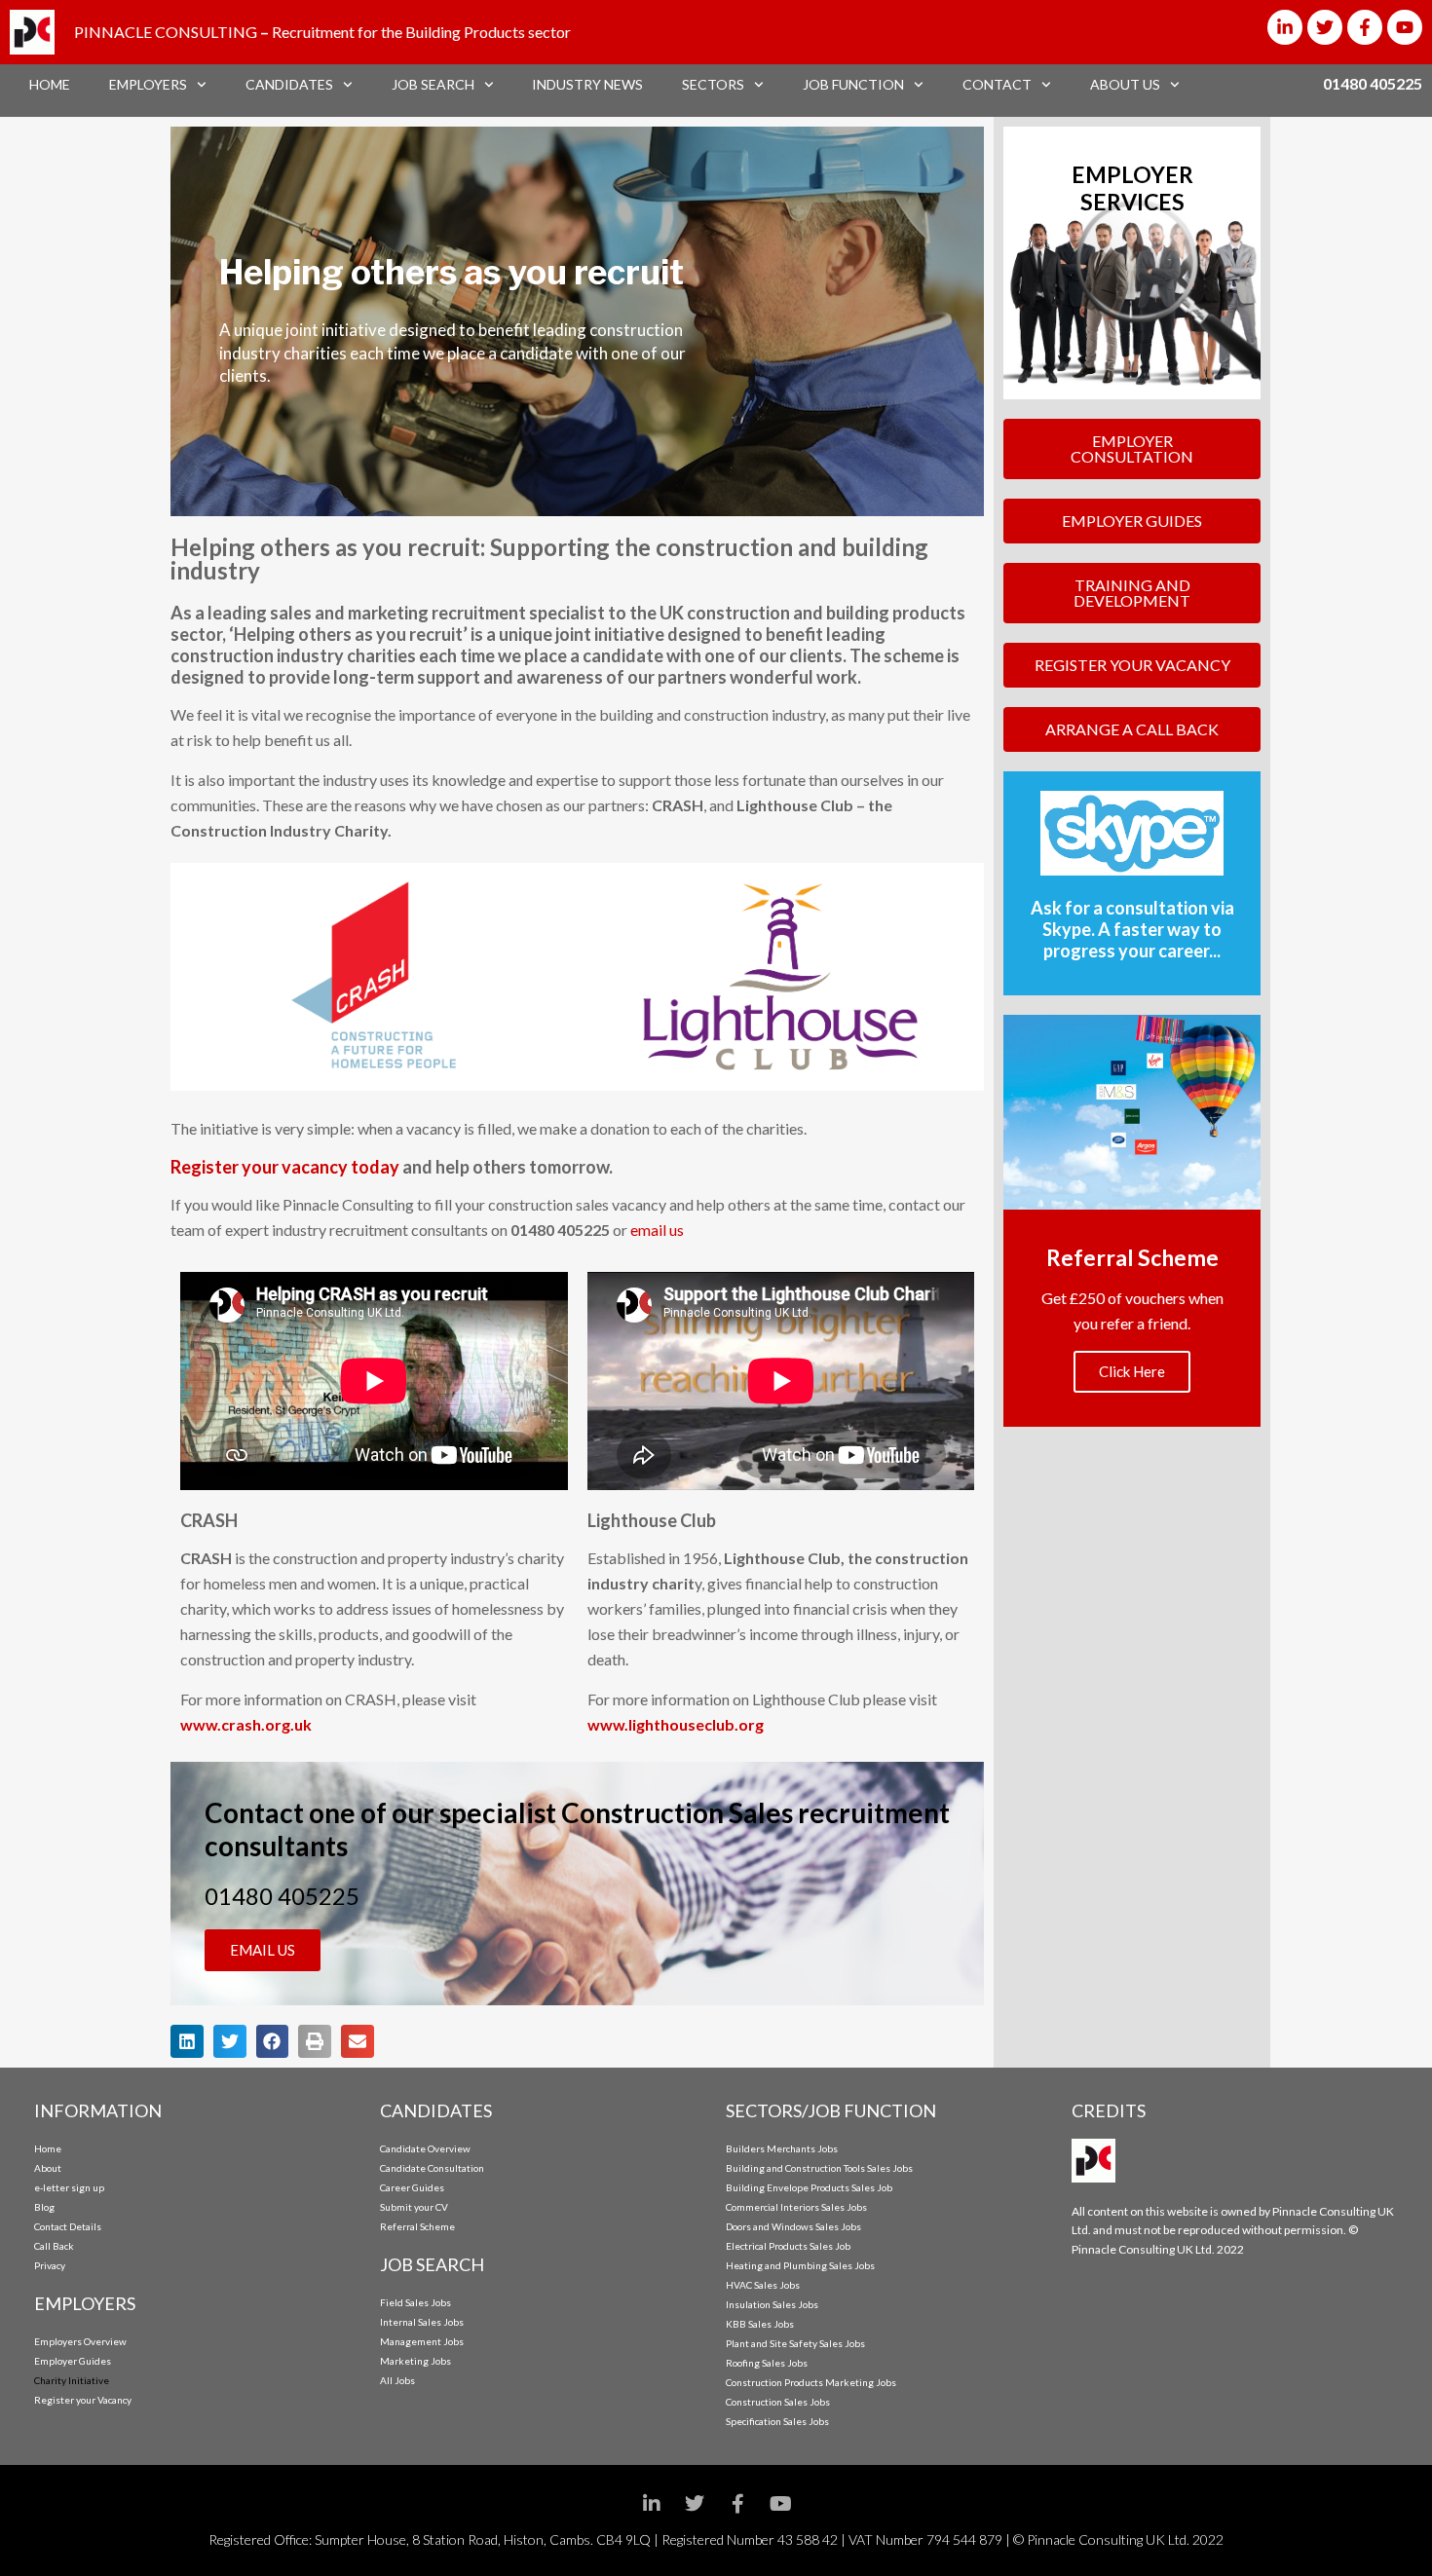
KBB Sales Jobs (760, 2324)
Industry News (587, 84)
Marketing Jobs (415, 2361)
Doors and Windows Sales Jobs (793, 2226)
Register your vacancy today (285, 1167)
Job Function (853, 84)
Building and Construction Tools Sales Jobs (819, 2168)
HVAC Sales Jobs (763, 2285)
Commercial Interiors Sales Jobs (796, 2207)
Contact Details (68, 2226)
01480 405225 (1373, 83)
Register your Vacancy (83, 2400)
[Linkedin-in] (1285, 27)
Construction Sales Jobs (778, 2402)
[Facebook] (737, 2504)
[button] (187, 2041)
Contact (997, 84)
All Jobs (397, 2380)
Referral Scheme (417, 2226)
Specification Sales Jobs (777, 2421)
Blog (44, 2207)
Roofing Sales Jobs (767, 2363)
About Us (1125, 84)
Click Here (1132, 1371)
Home (50, 84)
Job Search (433, 84)
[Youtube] (1405, 27)
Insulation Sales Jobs (772, 2304)
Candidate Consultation (432, 2168)
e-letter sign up (69, 2187)
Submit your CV (414, 2207)
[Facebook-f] (1365, 27)
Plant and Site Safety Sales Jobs (795, 2343)
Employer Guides (73, 2361)
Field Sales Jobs (415, 2302)
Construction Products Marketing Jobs (811, 2382)
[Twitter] (1325, 27)
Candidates (289, 84)
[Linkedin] (652, 2504)
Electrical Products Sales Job (788, 2246)
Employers (148, 84)
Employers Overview (80, 2341)
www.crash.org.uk (246, 1724)
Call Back (54, 2246)
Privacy (50, 2265)
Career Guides (412, 2187)
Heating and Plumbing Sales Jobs (800, 2265)
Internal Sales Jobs (422, 2322)
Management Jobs (422, 2341)
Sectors (713, 84)
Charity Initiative (72, 2380)
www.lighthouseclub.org (676, 1724)
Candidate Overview (425, 2148)
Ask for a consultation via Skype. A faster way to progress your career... (1132, 929)
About (48, 2168)
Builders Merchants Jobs (782, 2148)
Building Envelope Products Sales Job (809, 2187)
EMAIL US (263, 1950)
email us (657, 1230)
